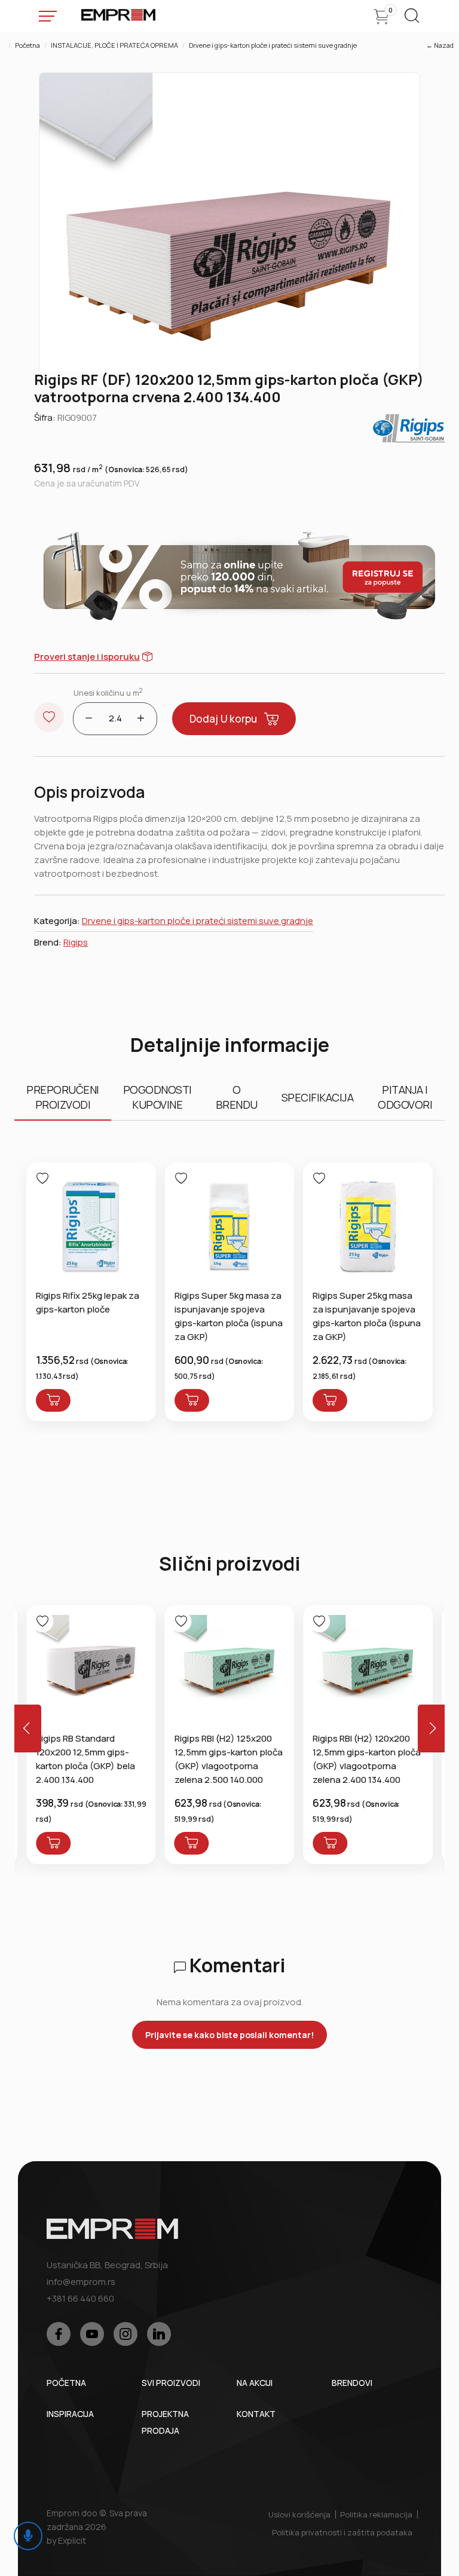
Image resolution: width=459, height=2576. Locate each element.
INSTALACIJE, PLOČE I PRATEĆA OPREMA (114, 45)
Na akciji (255, 2383)
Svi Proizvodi (171, 2383)
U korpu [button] (223, 719)
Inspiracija (70, 2414)
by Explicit (66, 2540)
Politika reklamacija (376, 2514)
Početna (27, 45)
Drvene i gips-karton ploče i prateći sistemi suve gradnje (273, 45)
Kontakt (256, 2414)
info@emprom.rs (81, 2282)
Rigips (76, 942)
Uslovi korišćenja (299, 2514)
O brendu (237, 1097)
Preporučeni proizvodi (63, 1097)
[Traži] (412, 19)
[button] (433, 1728)
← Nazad (440, 45)
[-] (89, 719)
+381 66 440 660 (80, 2298)
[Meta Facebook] (59, 2334)
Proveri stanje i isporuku (87, 657)
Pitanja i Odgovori (405, 1097)
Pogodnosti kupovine (157, 1097)
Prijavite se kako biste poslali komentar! (229, 2035)
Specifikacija (318, 1097)
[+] (141, 719)
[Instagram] (126, 2334)
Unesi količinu (108, 692)
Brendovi (352, 2383)
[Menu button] (48, 16)
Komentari (236, 1965)
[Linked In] (159, 2334)
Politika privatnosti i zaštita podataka (342, 2532)
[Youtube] (92, 2334)
